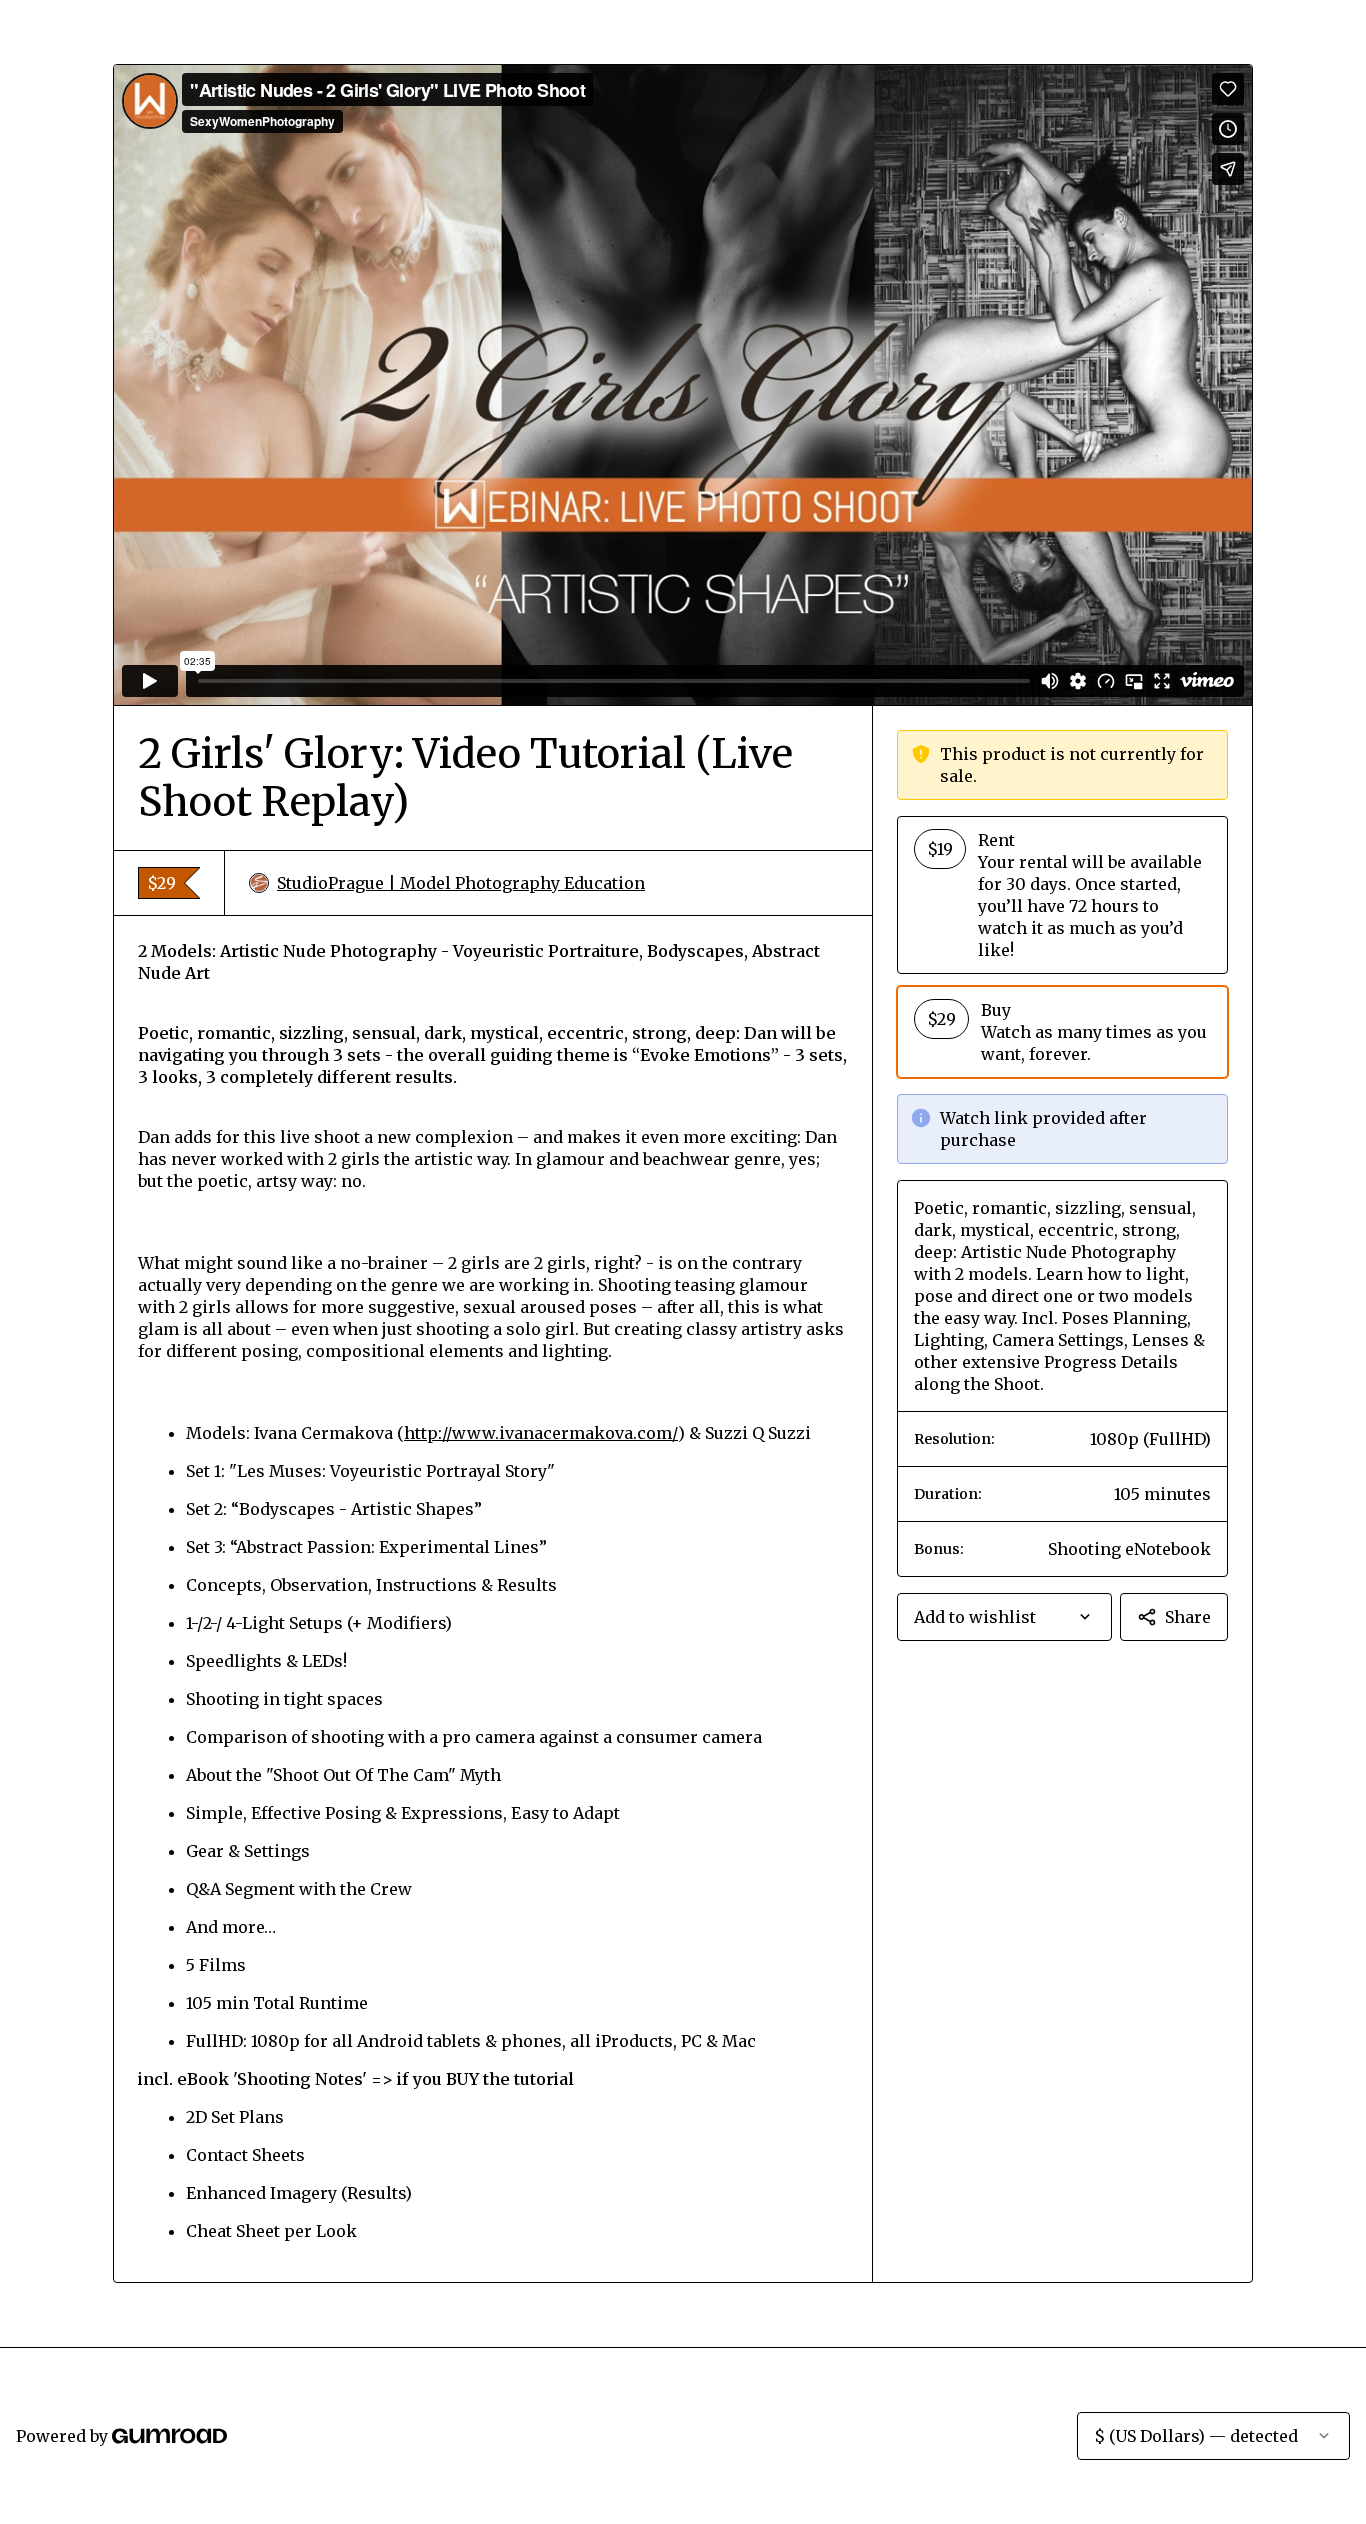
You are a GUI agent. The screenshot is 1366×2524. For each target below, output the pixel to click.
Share (1188, 1617)
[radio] (1062, 895)
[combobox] (1004, 1617)
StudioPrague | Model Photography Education (461, 883)
